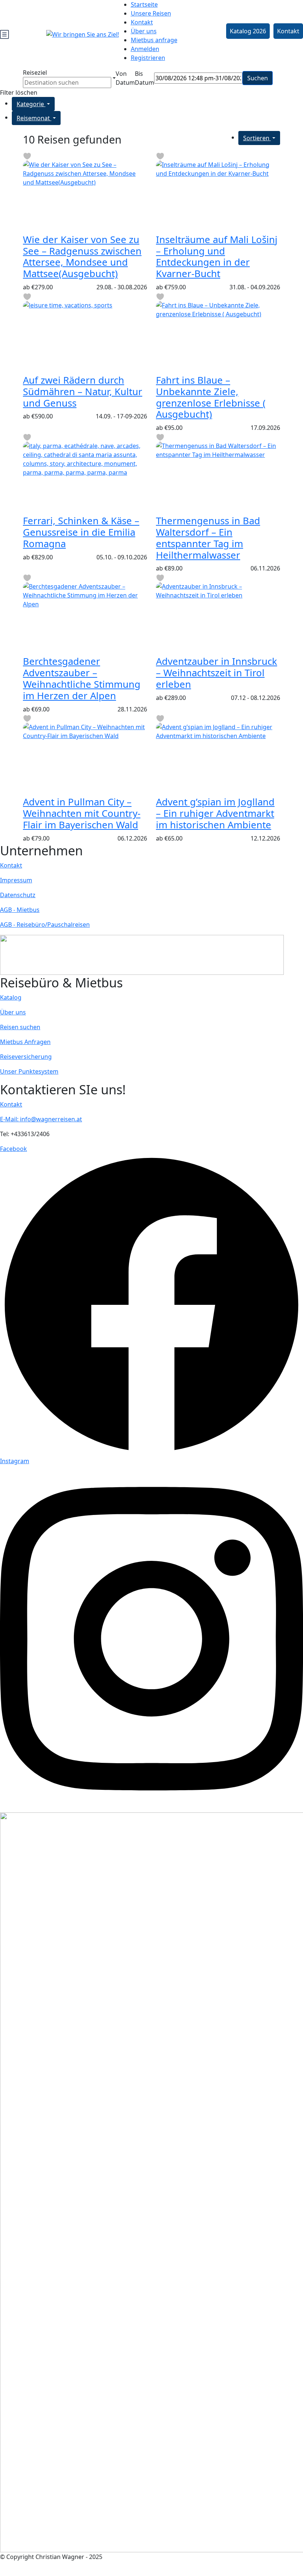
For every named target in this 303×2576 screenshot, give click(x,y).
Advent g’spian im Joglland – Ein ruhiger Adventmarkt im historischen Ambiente (215, 813)
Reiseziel (35, 73)
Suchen (258, 78)
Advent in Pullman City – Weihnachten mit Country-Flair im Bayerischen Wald (82, 813)
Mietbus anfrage (154, 40)
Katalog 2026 (248, 31)
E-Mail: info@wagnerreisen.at (41, 1119)
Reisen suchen (20, 1027)
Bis (139, 74)
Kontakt (142, 22)
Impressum (16, 880)
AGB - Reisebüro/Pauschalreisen (45, 925)
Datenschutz (18, 895)
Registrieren (148, 58)
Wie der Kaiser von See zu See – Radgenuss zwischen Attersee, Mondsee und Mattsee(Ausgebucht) (82, 257)
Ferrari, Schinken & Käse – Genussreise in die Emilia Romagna (81, 532)
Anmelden (145, 49)
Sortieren (257, 138)
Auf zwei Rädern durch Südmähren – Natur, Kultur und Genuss (83, 392)
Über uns (144, 31)
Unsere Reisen (151, 13)
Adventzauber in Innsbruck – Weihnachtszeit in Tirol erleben (217, 673)
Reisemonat (34, 118)
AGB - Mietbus (20, 910)
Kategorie (31, 104)
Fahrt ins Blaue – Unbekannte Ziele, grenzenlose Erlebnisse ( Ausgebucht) (211, 397)
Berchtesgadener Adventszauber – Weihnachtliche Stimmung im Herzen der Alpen (82, 678)
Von (121, 74)
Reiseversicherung (26, 1057)
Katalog (11, 997)
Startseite (144, 4)
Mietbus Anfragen (25, 1042)
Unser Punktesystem (29, 1071)
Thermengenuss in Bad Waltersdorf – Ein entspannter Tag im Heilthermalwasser (208, 538)
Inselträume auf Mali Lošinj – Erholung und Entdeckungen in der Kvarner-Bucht (217, 257)
